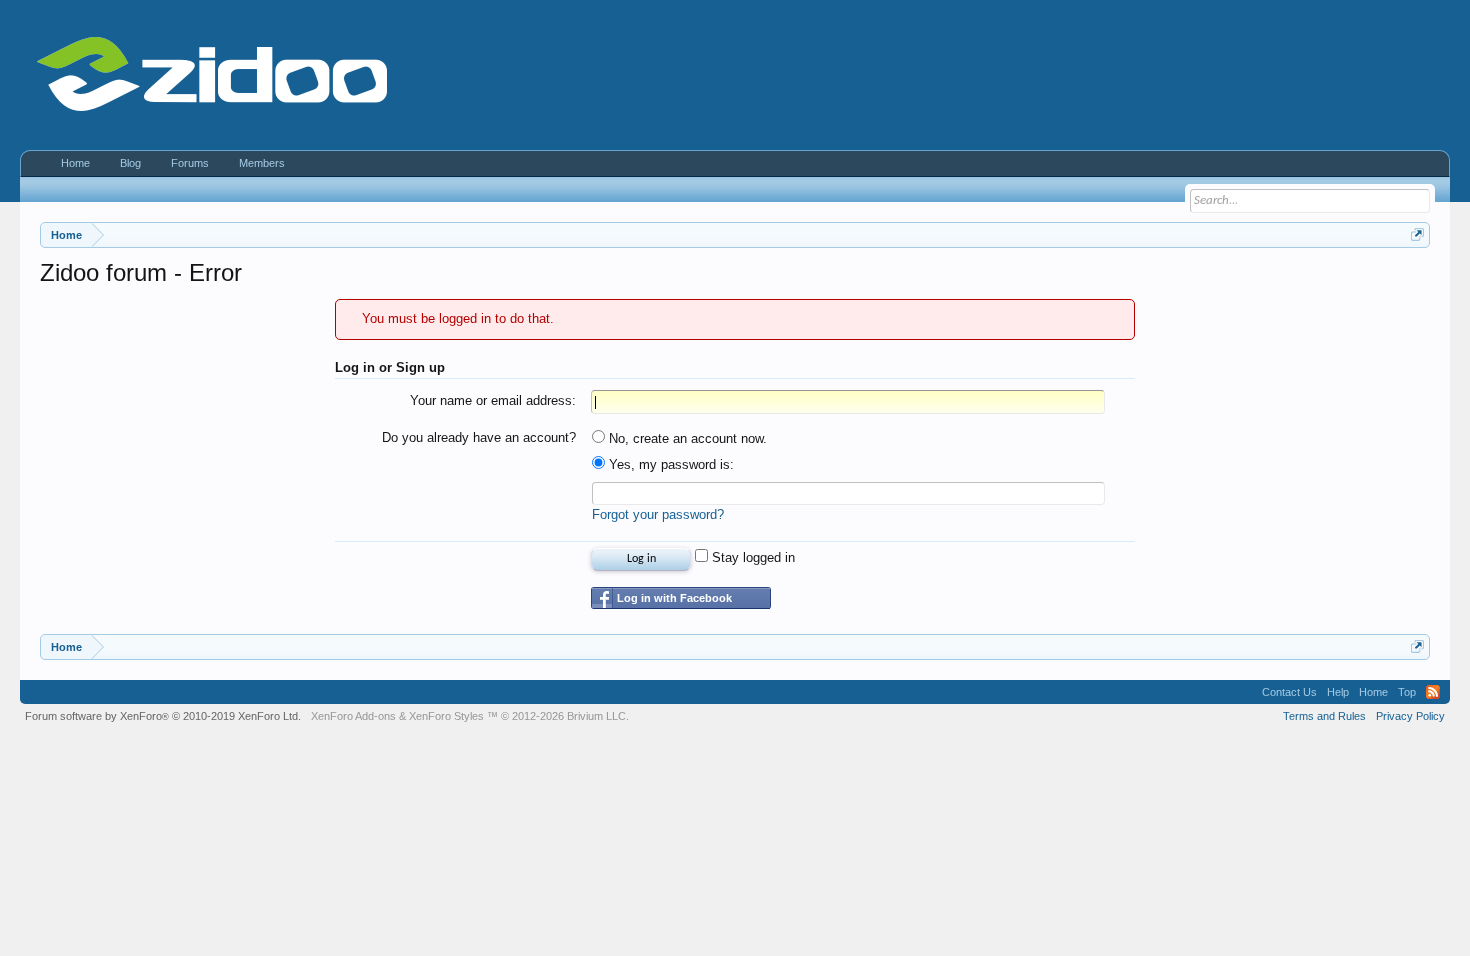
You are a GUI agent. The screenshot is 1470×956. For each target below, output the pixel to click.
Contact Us (1289, 692)
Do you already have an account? (479, 437)
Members (262, 163)
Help (1338, 692)
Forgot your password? (658, 514)
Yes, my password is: (669, 464)
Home (75, 163)
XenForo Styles (446, 716)
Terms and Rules (1324, 716)
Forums (190, 163)
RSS (1433, 692)
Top (1407, 692)
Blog (130, 163)
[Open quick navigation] (1417, 234)
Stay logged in (751, 557)
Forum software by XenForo (163, 716)
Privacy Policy (1410, 716)
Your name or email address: (493, 400)
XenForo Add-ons (353, 716)
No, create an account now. (686, 438)
